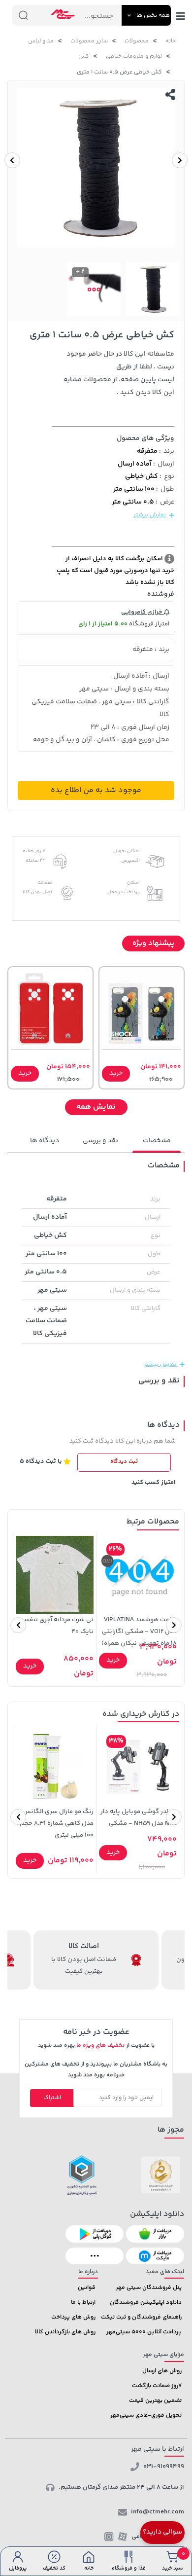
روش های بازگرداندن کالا (65, 2332)
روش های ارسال (162, 2371)
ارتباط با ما (83, 2303)
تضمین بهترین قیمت (155, 2401)
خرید (116, 1073)
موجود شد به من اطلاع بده (96, 790)
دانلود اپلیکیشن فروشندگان (146, 2303)
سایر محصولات (89, 41)
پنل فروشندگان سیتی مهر (149, 2288)
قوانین (87, 2288)
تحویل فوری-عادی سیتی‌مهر (146, 2415)
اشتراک (52, 2098)
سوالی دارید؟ (162, 2532)
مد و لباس (41, 41)
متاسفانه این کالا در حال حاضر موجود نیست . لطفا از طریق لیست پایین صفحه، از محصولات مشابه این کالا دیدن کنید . (119, 373)
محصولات (137, 41)
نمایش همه (96, 1107)
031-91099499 (164, 2467)
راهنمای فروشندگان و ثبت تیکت (141, 2317)
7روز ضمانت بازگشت (157, 2386)
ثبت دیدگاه (124, 1462)
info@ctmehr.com (158, 2512)
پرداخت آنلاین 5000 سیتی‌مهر (144, 2332)
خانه (171, 41)
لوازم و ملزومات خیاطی (134, 56)
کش (84, 56)
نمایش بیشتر (150, 515)
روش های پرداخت (73, 2317)
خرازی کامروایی (143, 612)
